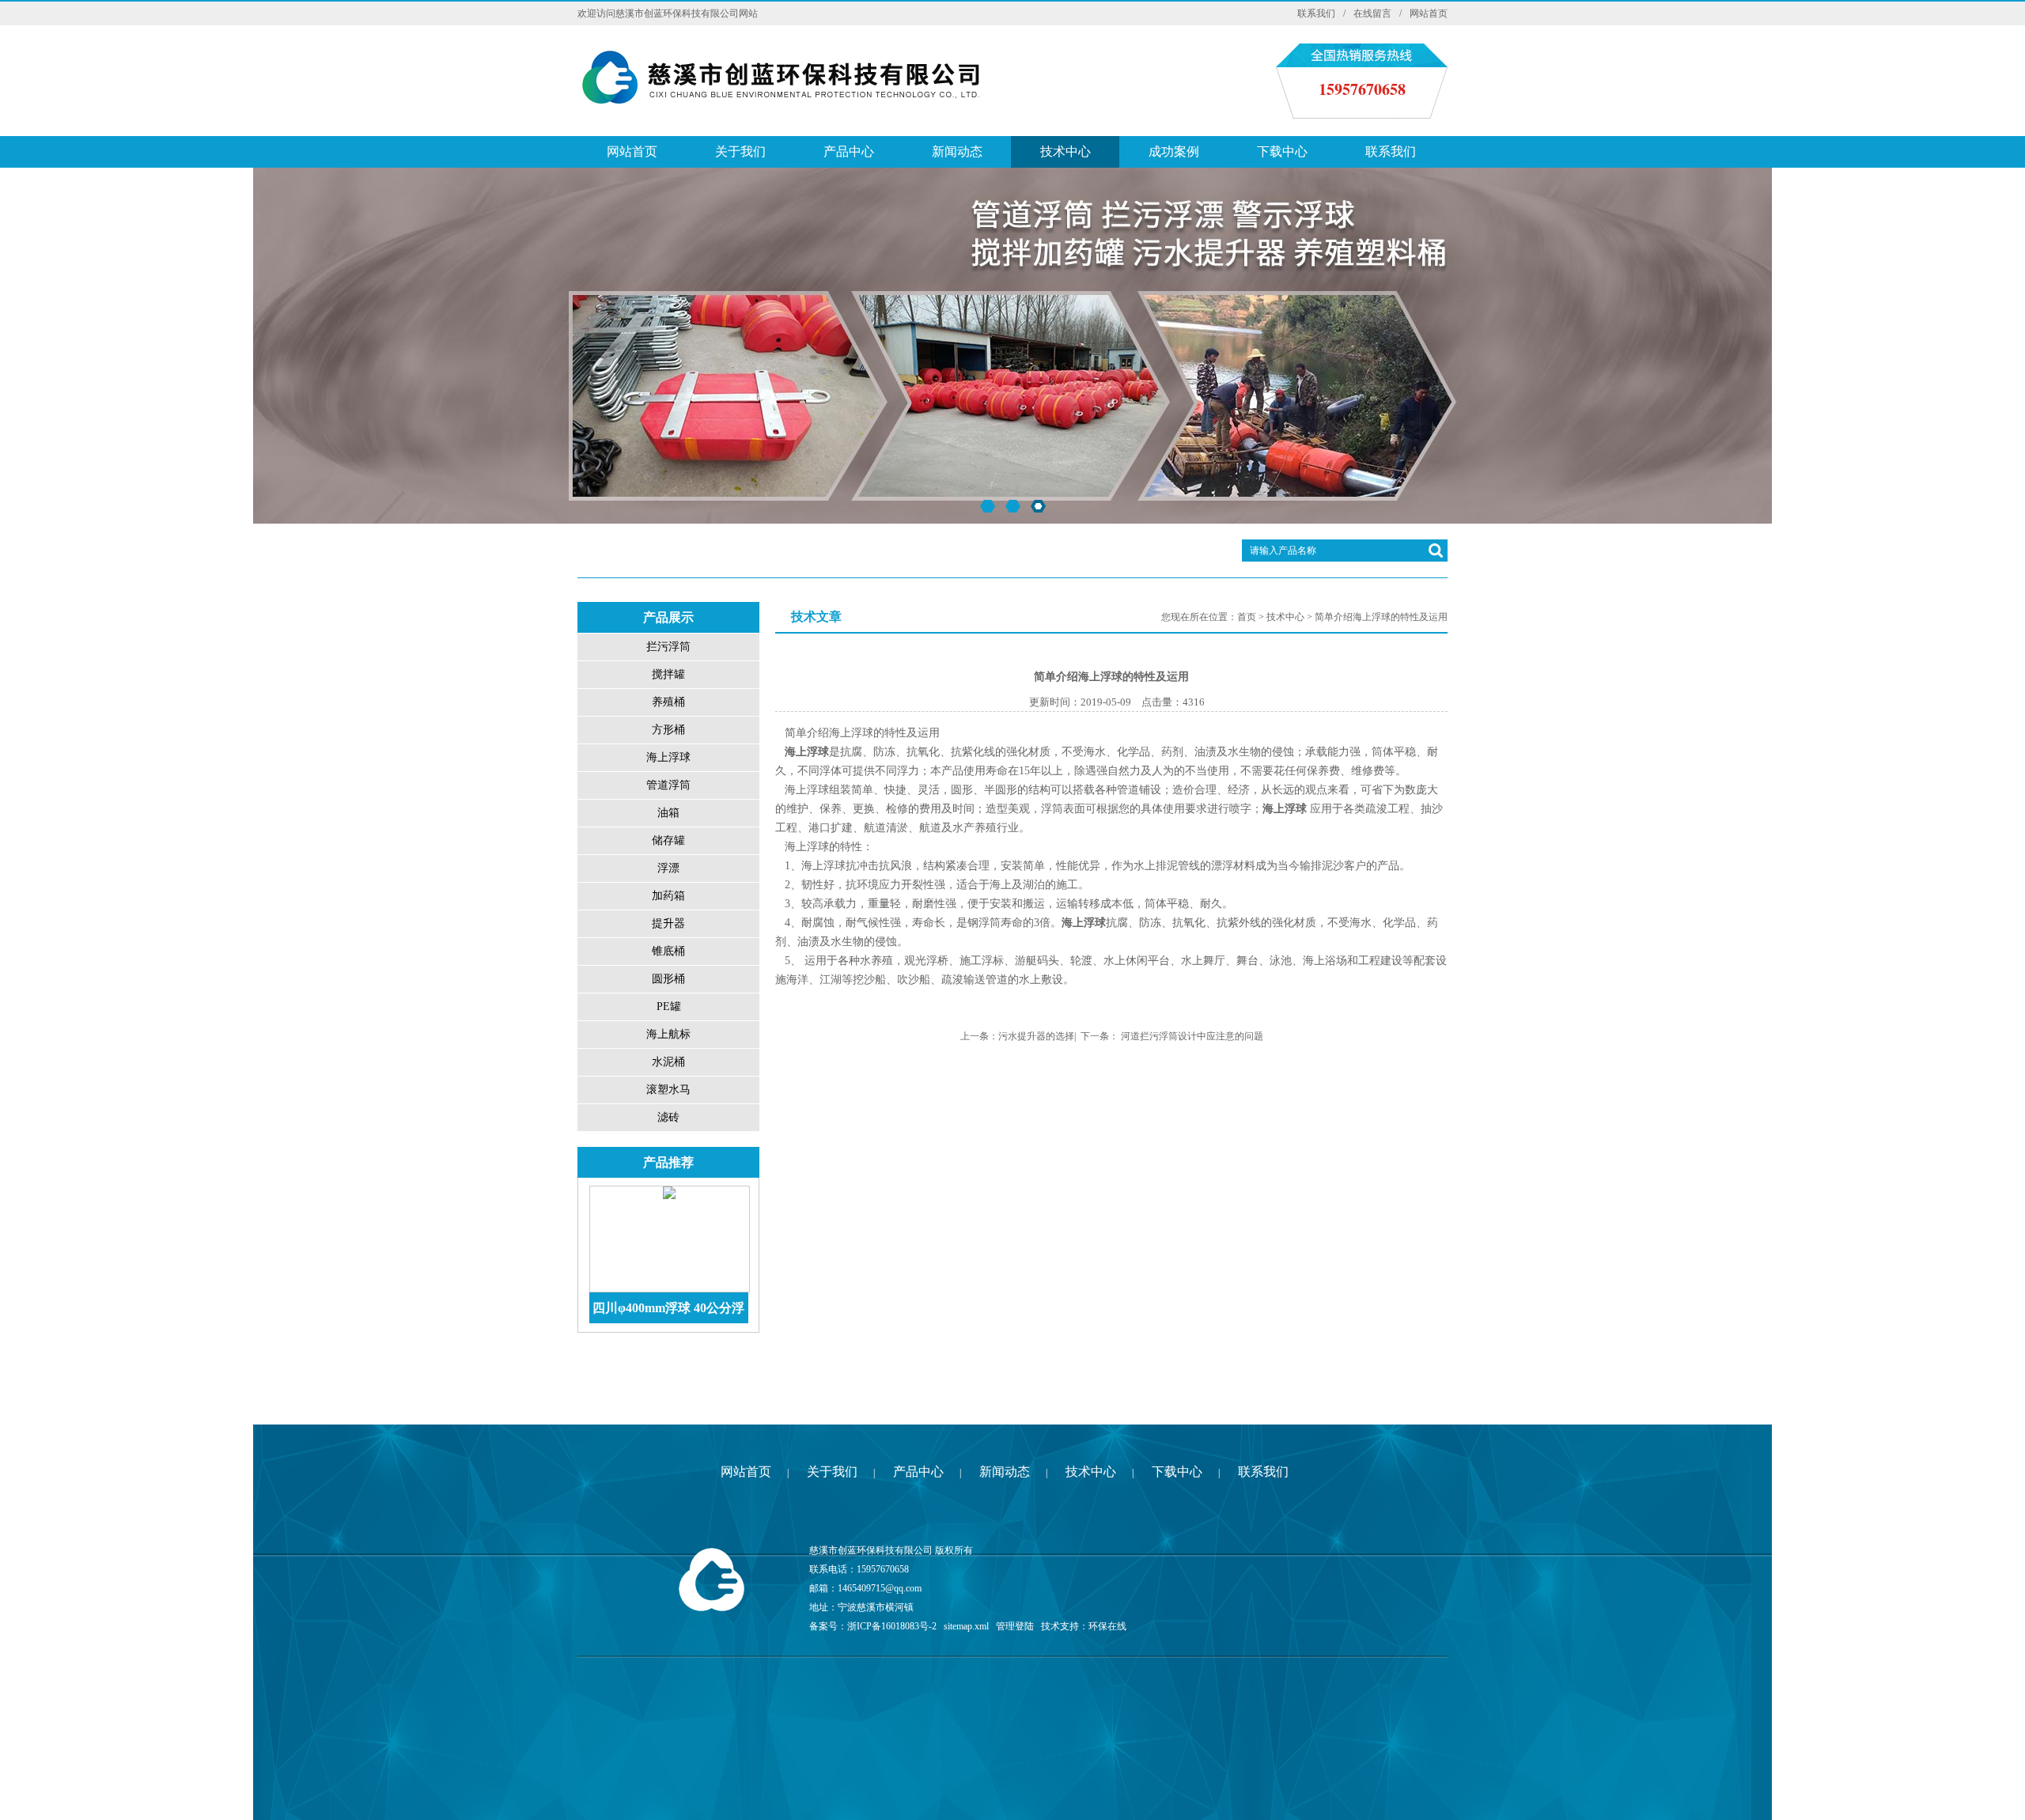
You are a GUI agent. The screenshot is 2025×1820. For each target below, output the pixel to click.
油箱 (668, 813)
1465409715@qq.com (880, 1588)
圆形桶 (668, 979)
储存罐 (668, 840)
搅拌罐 (668, 674)
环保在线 (1107, 1626)
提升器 (668, 923)
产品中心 (849, 151)
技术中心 (1065, 151)
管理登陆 (1015, 1626)
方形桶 (668, 730)
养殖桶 (668, 702)
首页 (1247, 617)
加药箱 (668, 896)
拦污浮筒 (668, 647)
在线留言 (1372, 13)
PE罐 (669, 1006)
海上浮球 (668, 757)
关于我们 (740, 151)
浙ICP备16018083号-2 (892, 1626)
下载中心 (1282, 151)
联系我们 (1316, 13)
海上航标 (668, 1034)
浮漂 (668, 868)
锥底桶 (668, 951)
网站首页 (1429, 13)
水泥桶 (668, 1062)
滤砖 (668, 1117)
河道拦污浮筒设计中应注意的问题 (1192, 1036)
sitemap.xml (966, 1626)
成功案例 (1174, 151)
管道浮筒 (668, 785)
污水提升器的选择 (1036, 1036)
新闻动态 (957, 151)
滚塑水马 (668, 1090)
